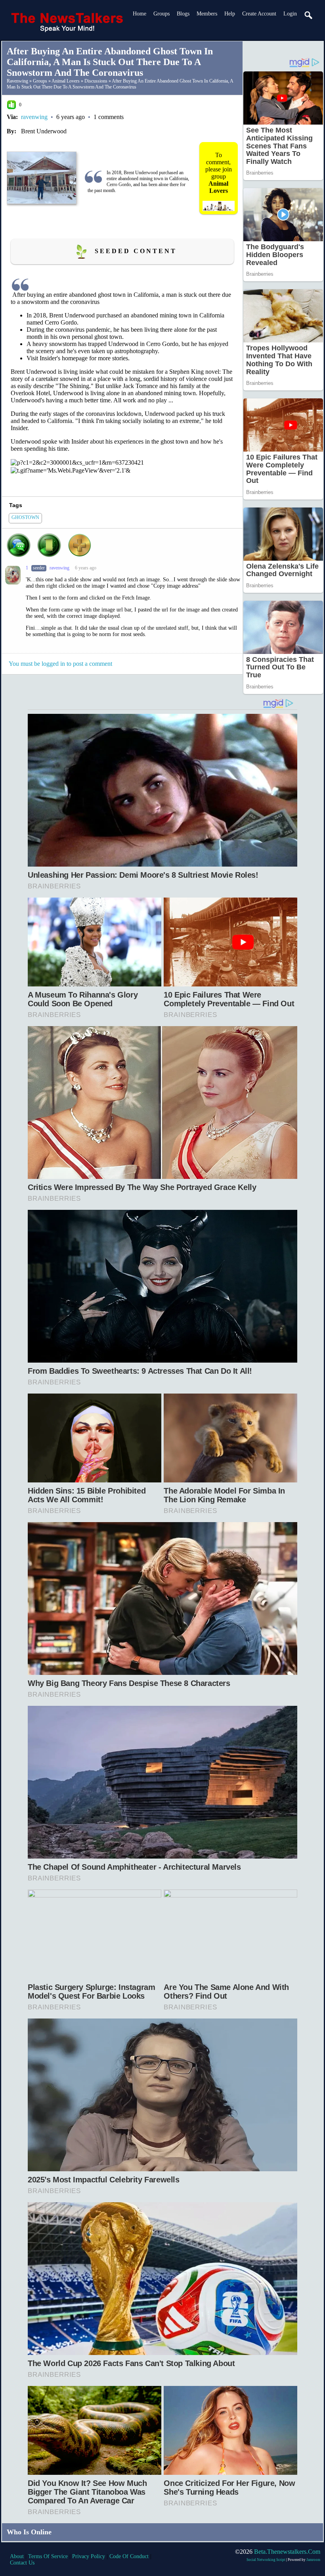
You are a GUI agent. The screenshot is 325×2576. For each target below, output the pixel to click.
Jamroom (313, 2560)
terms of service (48, 2556)
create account (259, 14)
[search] (309, 15)
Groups (162, 14)
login (290, 14)
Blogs (183, 14)
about (17, 2556)
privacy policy (89, 2556)
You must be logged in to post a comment (60, 664)
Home (140, 14)
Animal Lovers (66, 81)
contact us (22, 2563)
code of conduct (129, 2556)
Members (207, 14)
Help (230, 14)
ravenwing (17, 81)
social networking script (266, 2560)
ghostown (25, 517)
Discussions (96, 81)
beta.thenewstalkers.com (287, 2552)
